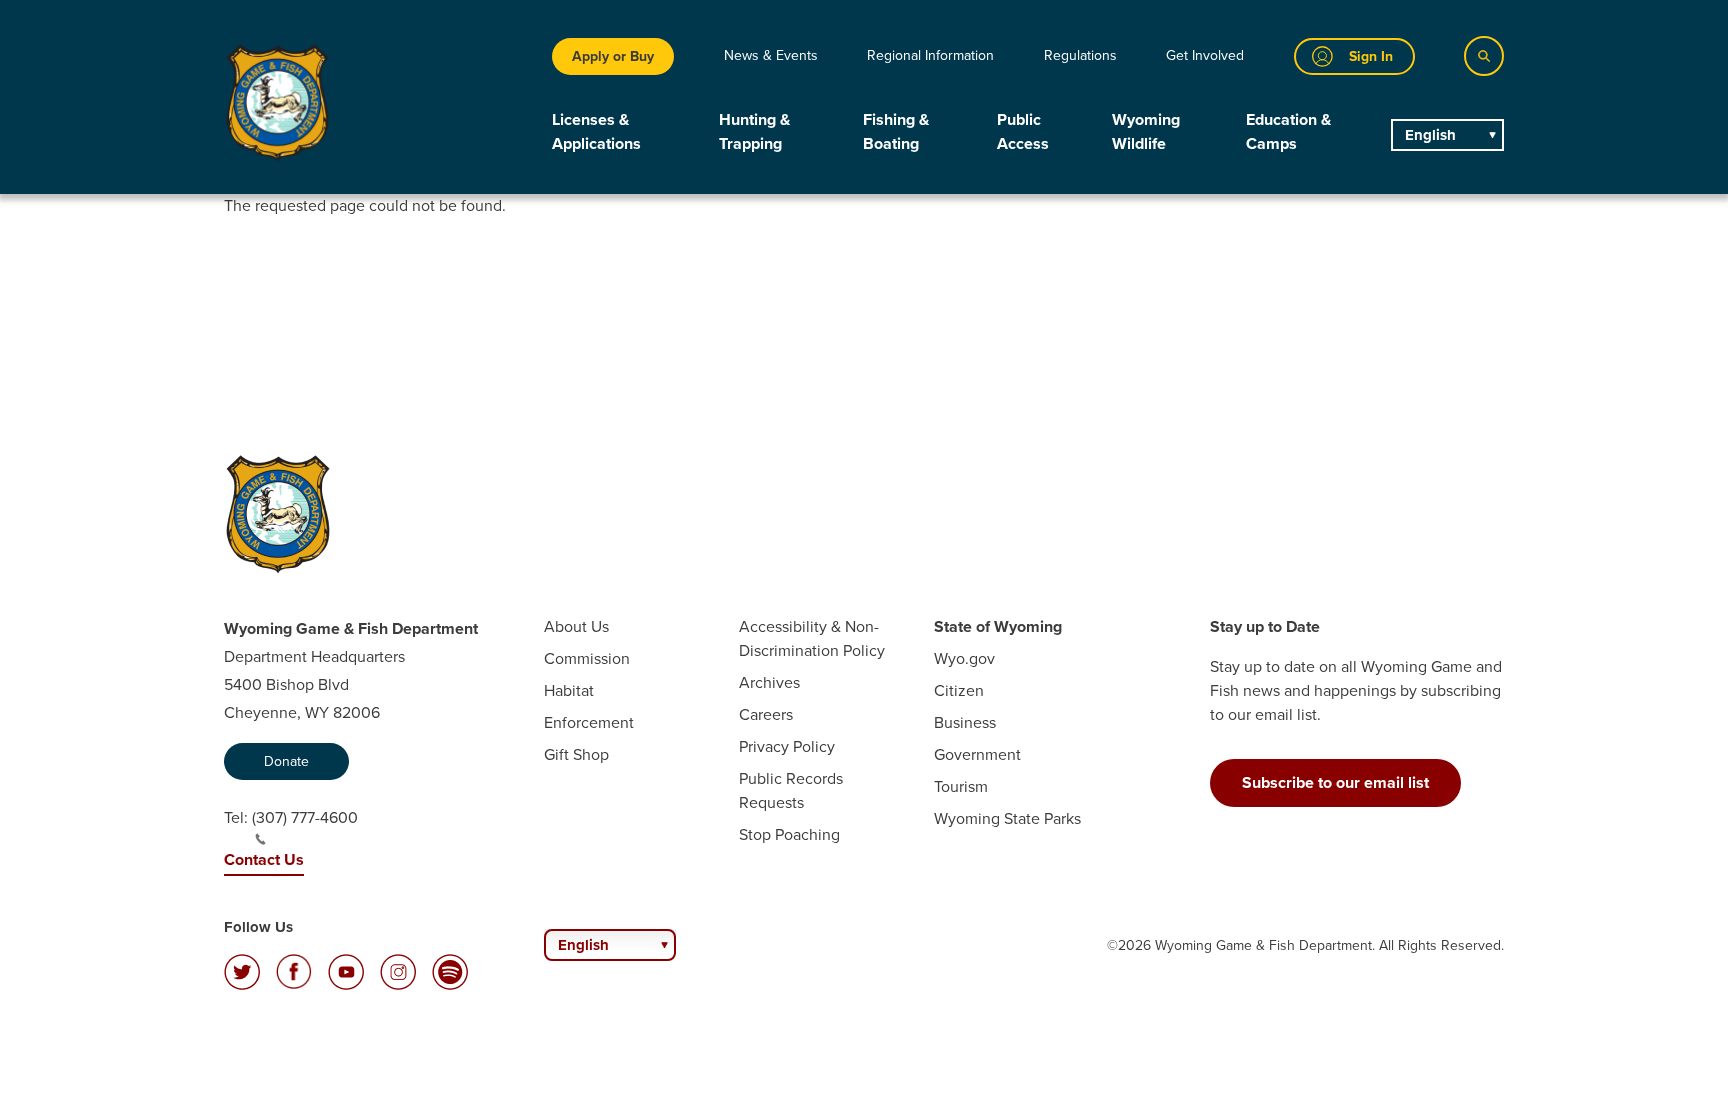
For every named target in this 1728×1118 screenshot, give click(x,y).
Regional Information (930, 55)
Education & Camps (1288, 131)
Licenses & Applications (596, 131)
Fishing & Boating (896, 131)
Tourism (961, 786)
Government (977, 754)
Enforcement (589, 722)
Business (965, 722)
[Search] (1484, 56)
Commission (587, 658)
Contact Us (264, 859)
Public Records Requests (791, 790)
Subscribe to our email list (1335, 782)
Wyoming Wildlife (1146, 131)
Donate (286, 761)
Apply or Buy (613, 56)
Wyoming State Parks (1007, 818)
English (1430, 135)
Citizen (959, 690)
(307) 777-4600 (305, 817)
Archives (769, 682)
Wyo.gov (964, 658)
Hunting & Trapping (754, 131)
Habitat (569, 690)
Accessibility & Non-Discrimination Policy (812, 638)
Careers (766, 714)
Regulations (1080, 55)
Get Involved (1205, 55)
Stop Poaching (789, 834)
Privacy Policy (787, 746)
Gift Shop (576, 754)
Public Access (1023, 131)
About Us (576, 626)
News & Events (771, 55)
